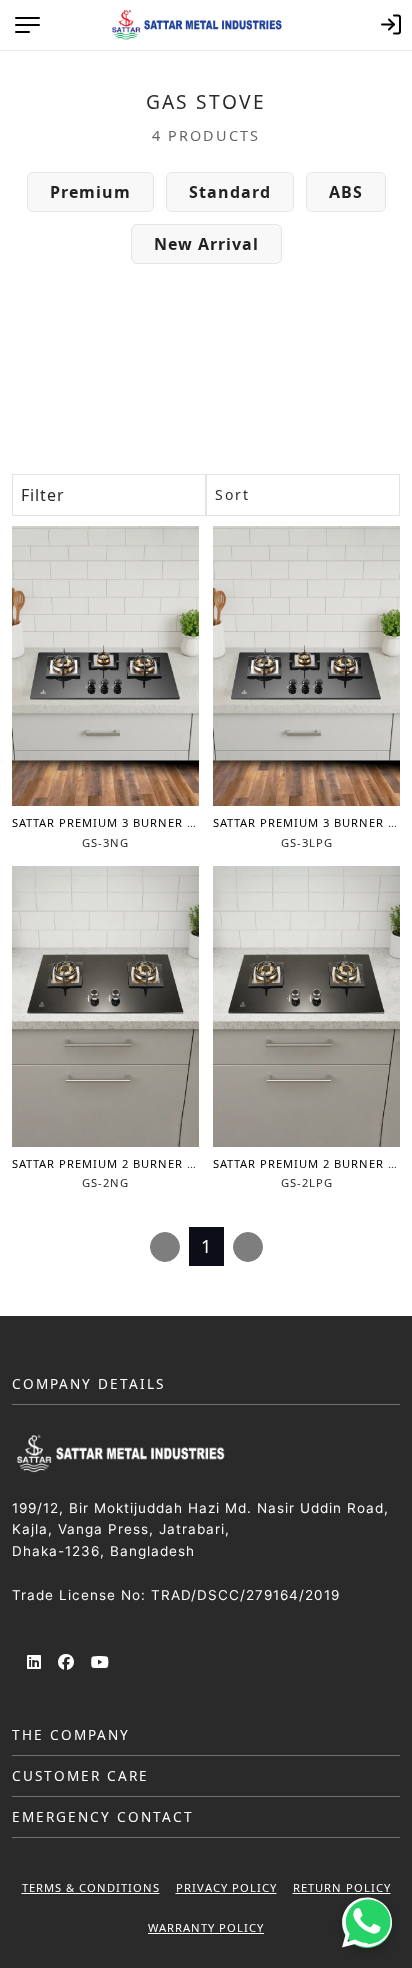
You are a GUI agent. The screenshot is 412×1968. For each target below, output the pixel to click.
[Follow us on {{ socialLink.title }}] (35, 1663)
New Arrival (206, 244)
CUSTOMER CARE (80, 1775)
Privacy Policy (226, 1887)
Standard (230, 192)
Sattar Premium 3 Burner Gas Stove (133, 822)
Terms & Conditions (91, 1887)
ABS (346, 192)
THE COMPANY (71, 1734)
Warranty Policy (206, 1927)
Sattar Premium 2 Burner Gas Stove (133, 1163)
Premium (90, 192)
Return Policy (342, 1887)
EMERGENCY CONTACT (103, 1816)
